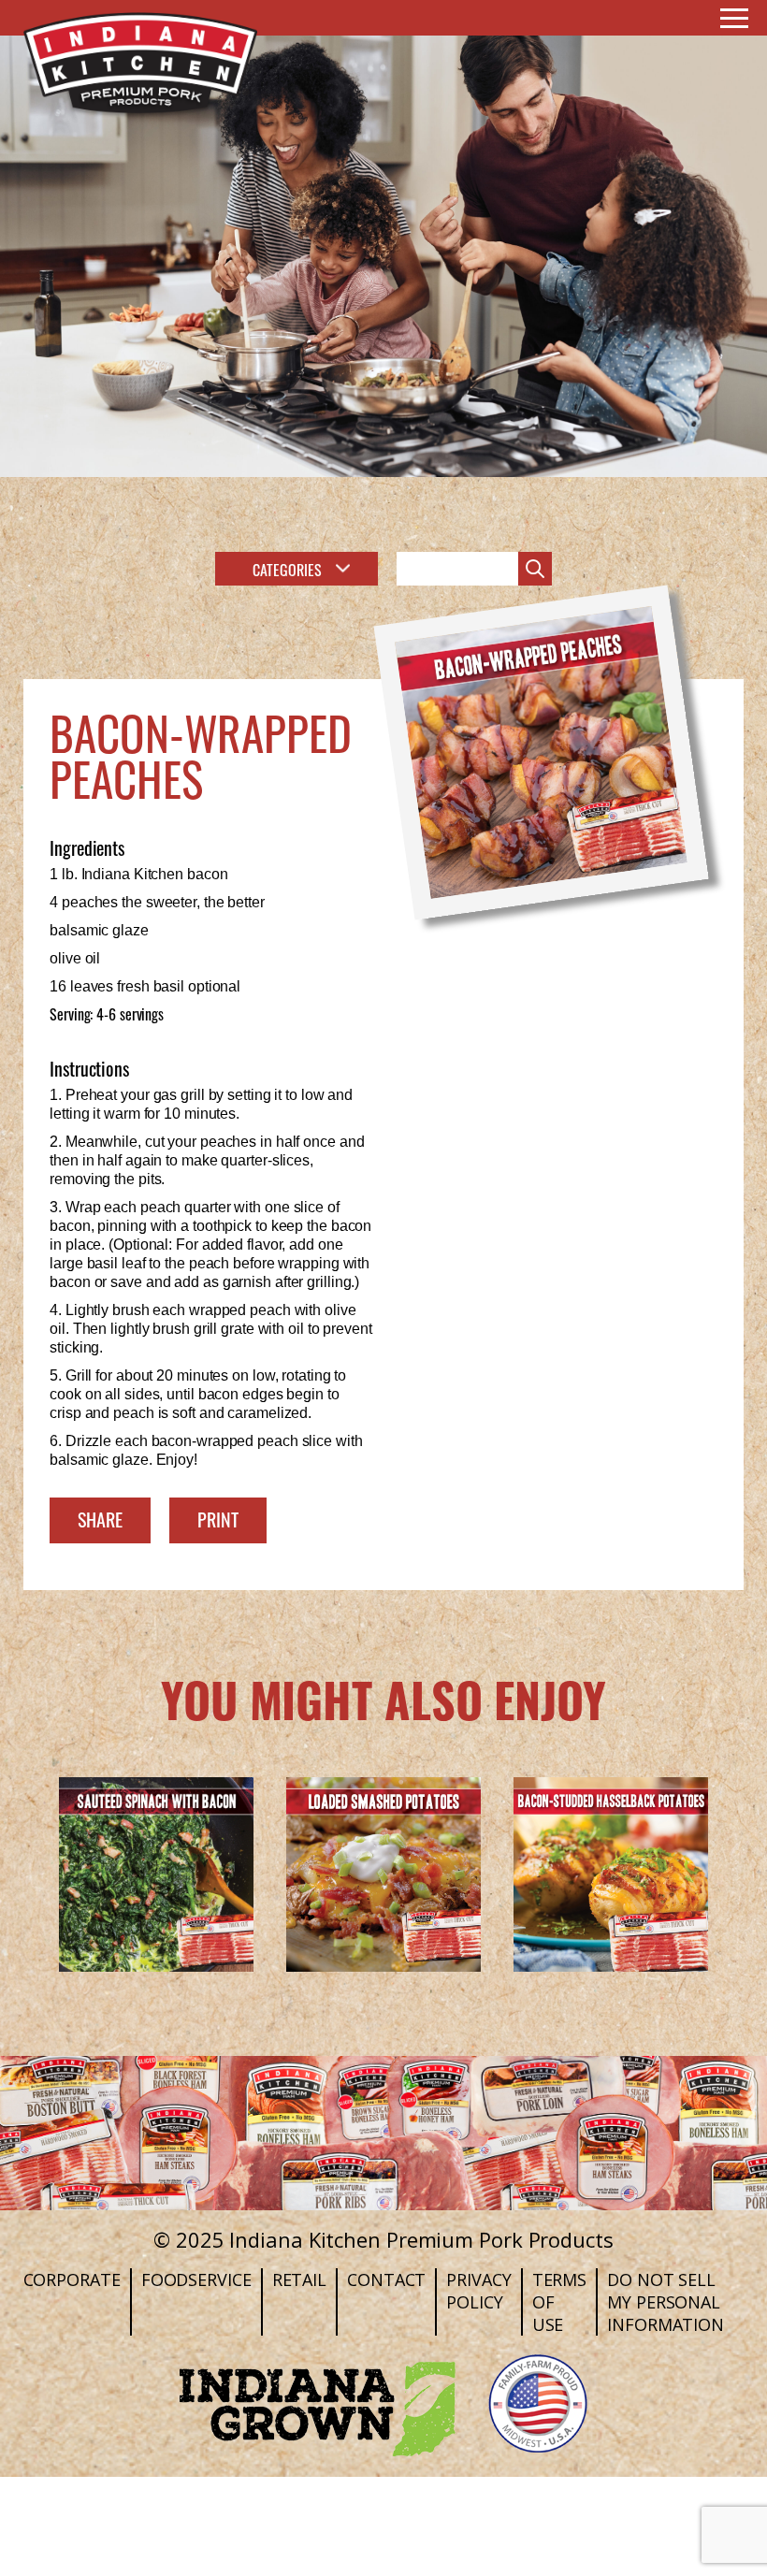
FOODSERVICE (196, 2279)
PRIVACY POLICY (478, 2291)
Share (100, 1518)
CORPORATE (72, 2279)
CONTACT (386, 2279)
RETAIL (299, 2279)
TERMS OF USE (560, 2302)
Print (218, 1518)
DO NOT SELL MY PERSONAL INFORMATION (666, 2302)
